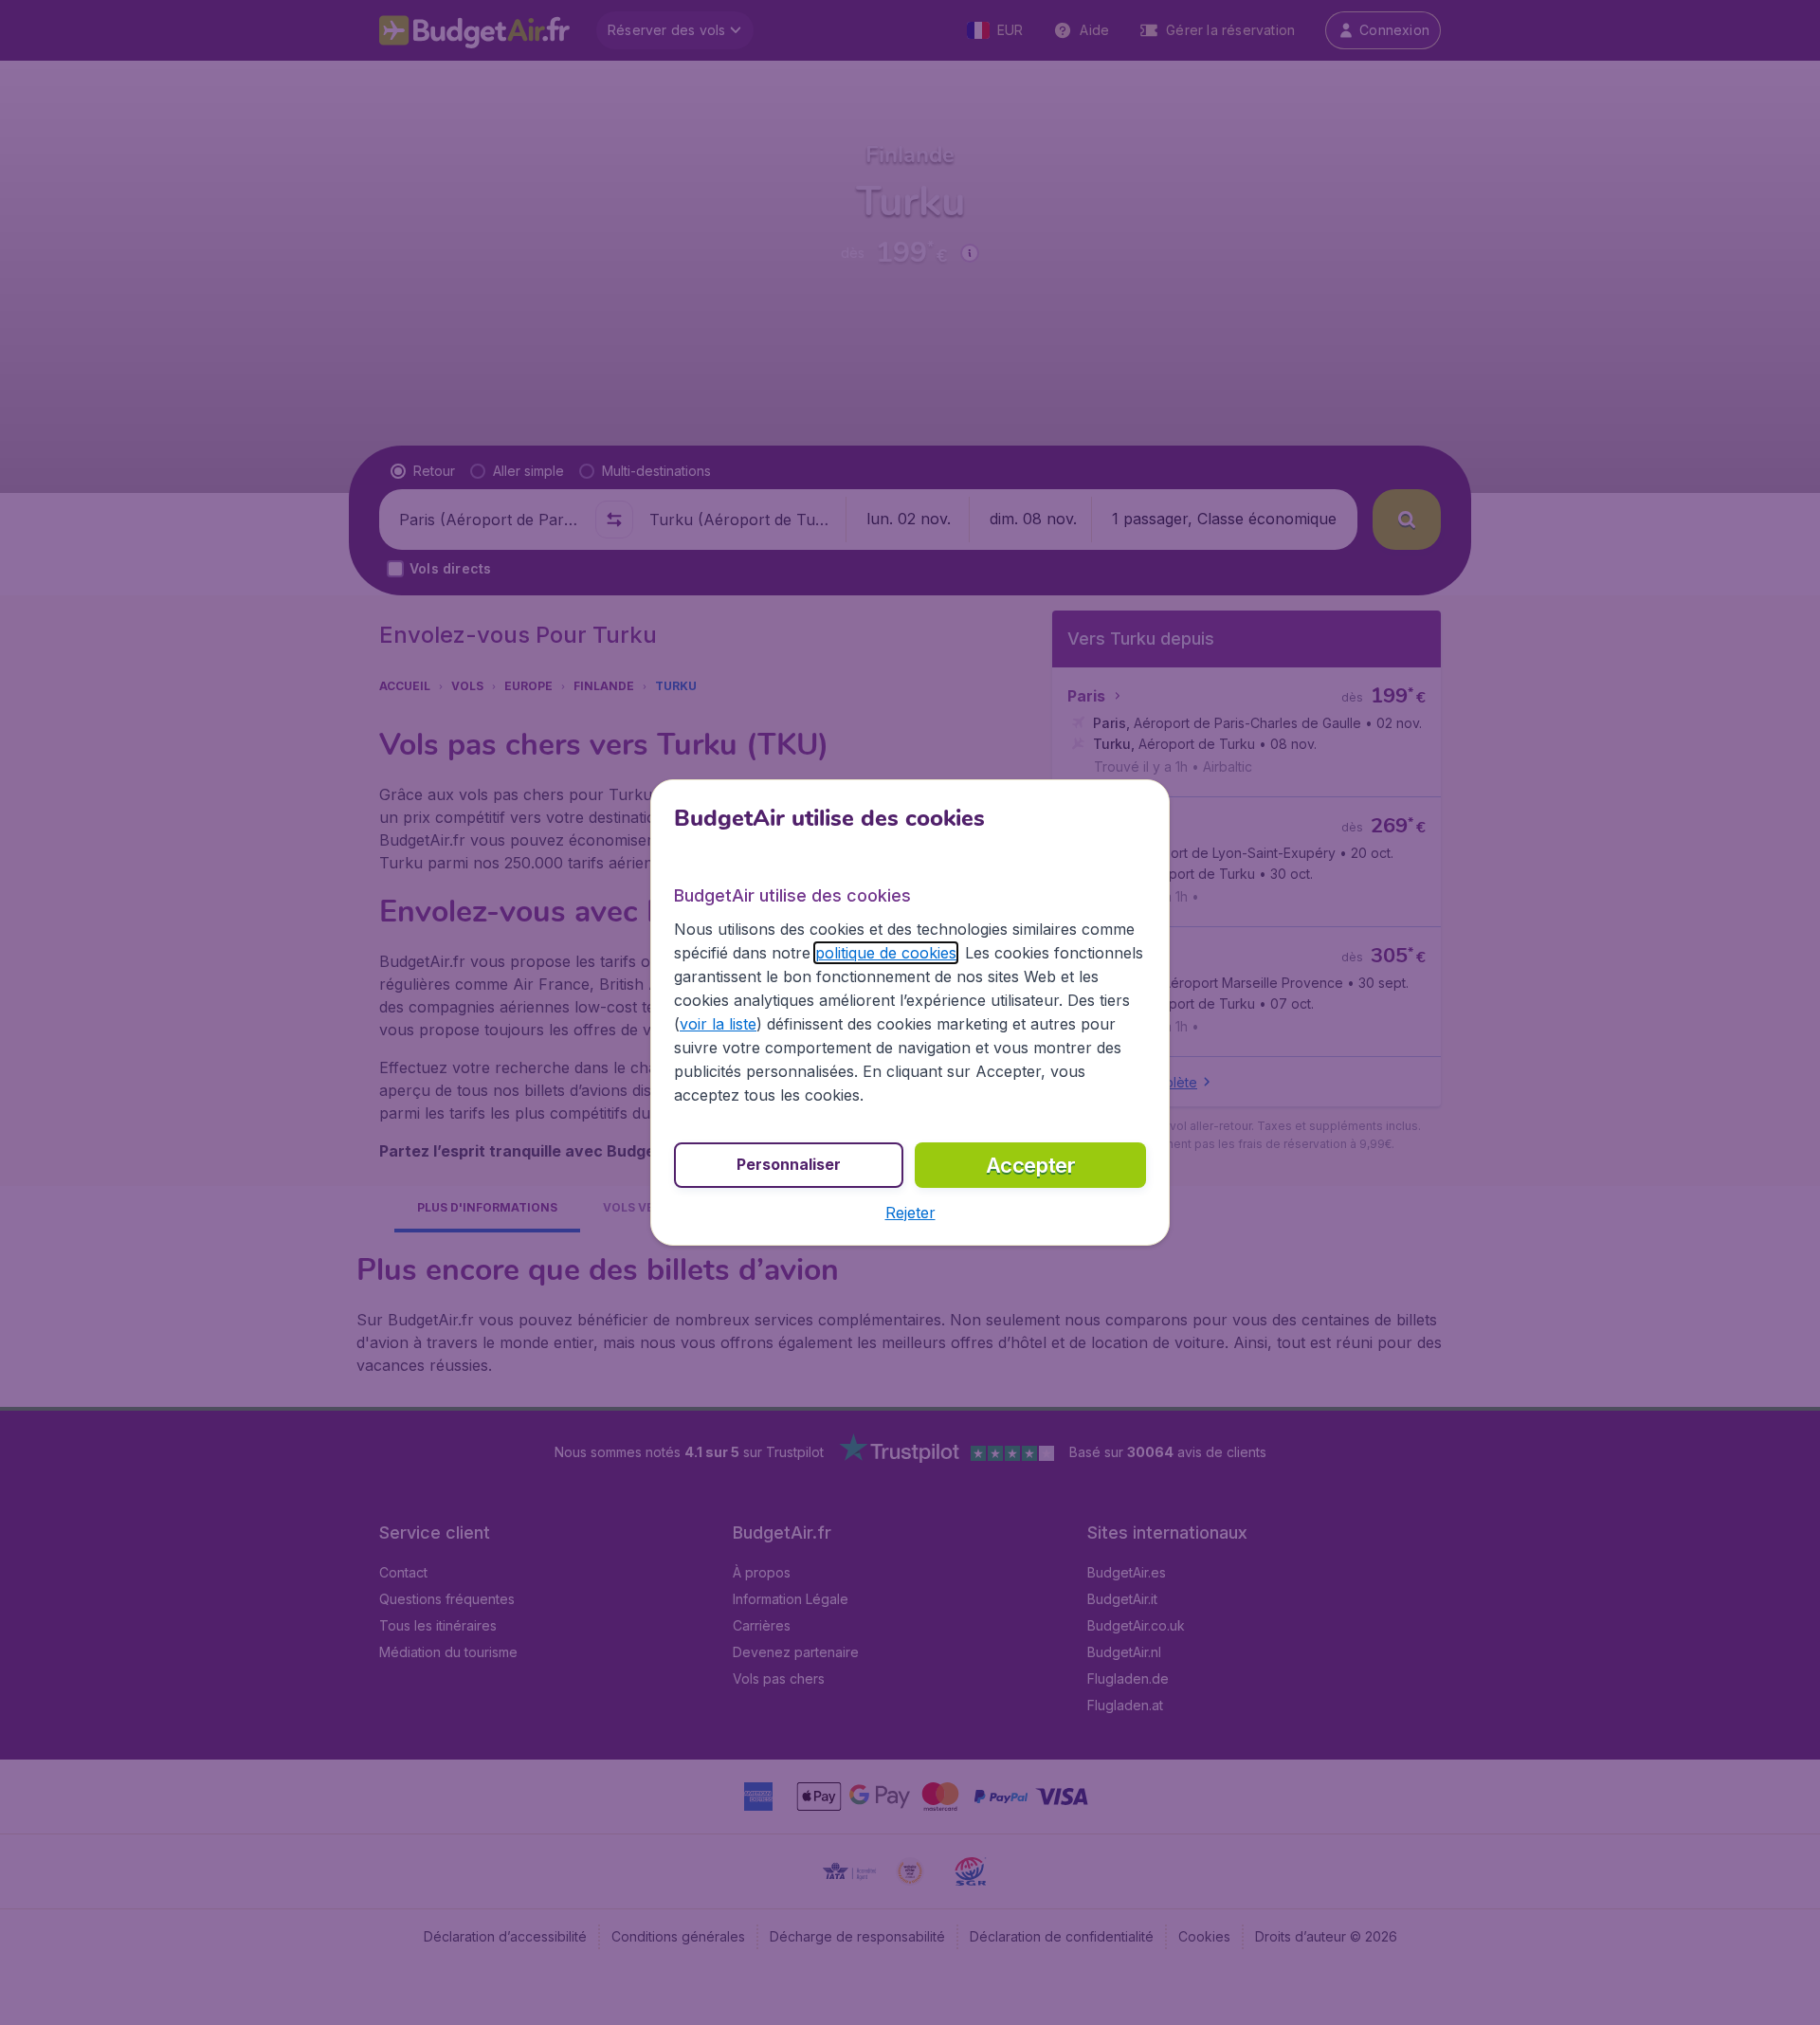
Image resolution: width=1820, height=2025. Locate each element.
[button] (910, 1213)
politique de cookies (886, 953)
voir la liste (718, 1024)
